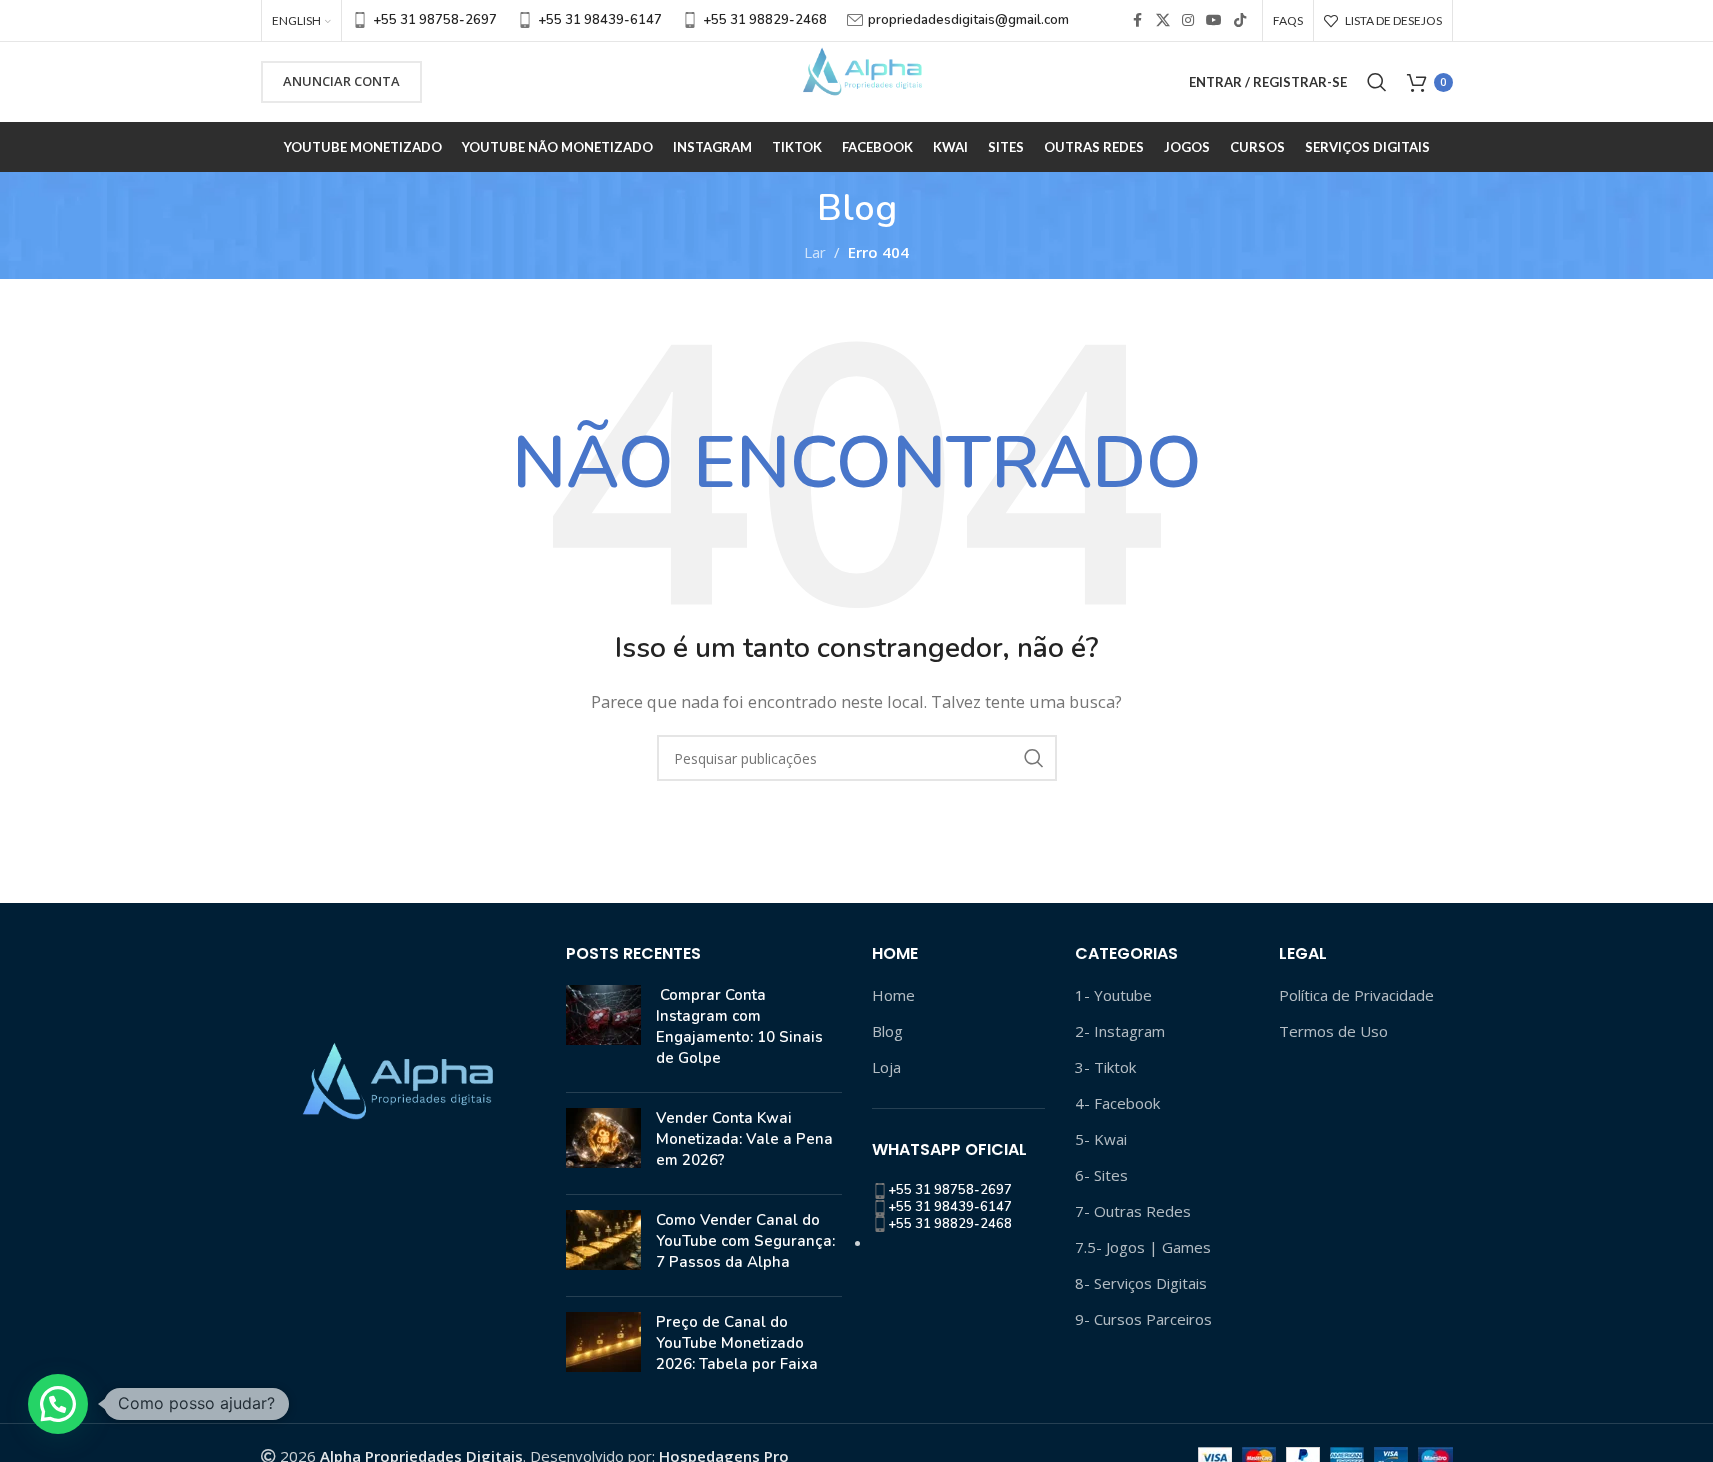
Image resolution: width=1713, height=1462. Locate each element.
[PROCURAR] (1034, 758)
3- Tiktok (1105, 1067)
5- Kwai (1101, 1139)
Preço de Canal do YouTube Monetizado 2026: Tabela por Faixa (737, 1343)
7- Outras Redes (1133, 1211)
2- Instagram (1120, 1031)
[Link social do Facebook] (1138, 20)
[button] (58, 1404)
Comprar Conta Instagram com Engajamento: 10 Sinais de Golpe (739, 1026)
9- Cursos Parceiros (1143, 1319)
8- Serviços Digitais (1141, 1283)
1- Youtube (1113, 995)
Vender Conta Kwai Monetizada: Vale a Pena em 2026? (744, 1139)
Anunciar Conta (341, 81)
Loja (886, 1067)
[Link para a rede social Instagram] (1188, 20)
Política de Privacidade (1356, 995)
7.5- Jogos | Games (1143, 1247)
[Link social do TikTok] (1240, 20)
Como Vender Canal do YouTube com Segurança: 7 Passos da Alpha (745, 1241)
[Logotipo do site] (857, 80)
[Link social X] (1163, 20)
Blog (887, 1031)
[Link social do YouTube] (1214, 20)
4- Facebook (1117, 1103)
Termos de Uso (1333, 1031)
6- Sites (1101, 1175)
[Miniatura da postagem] (603, 1031)
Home (893, 995)
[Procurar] (1377, 82)
